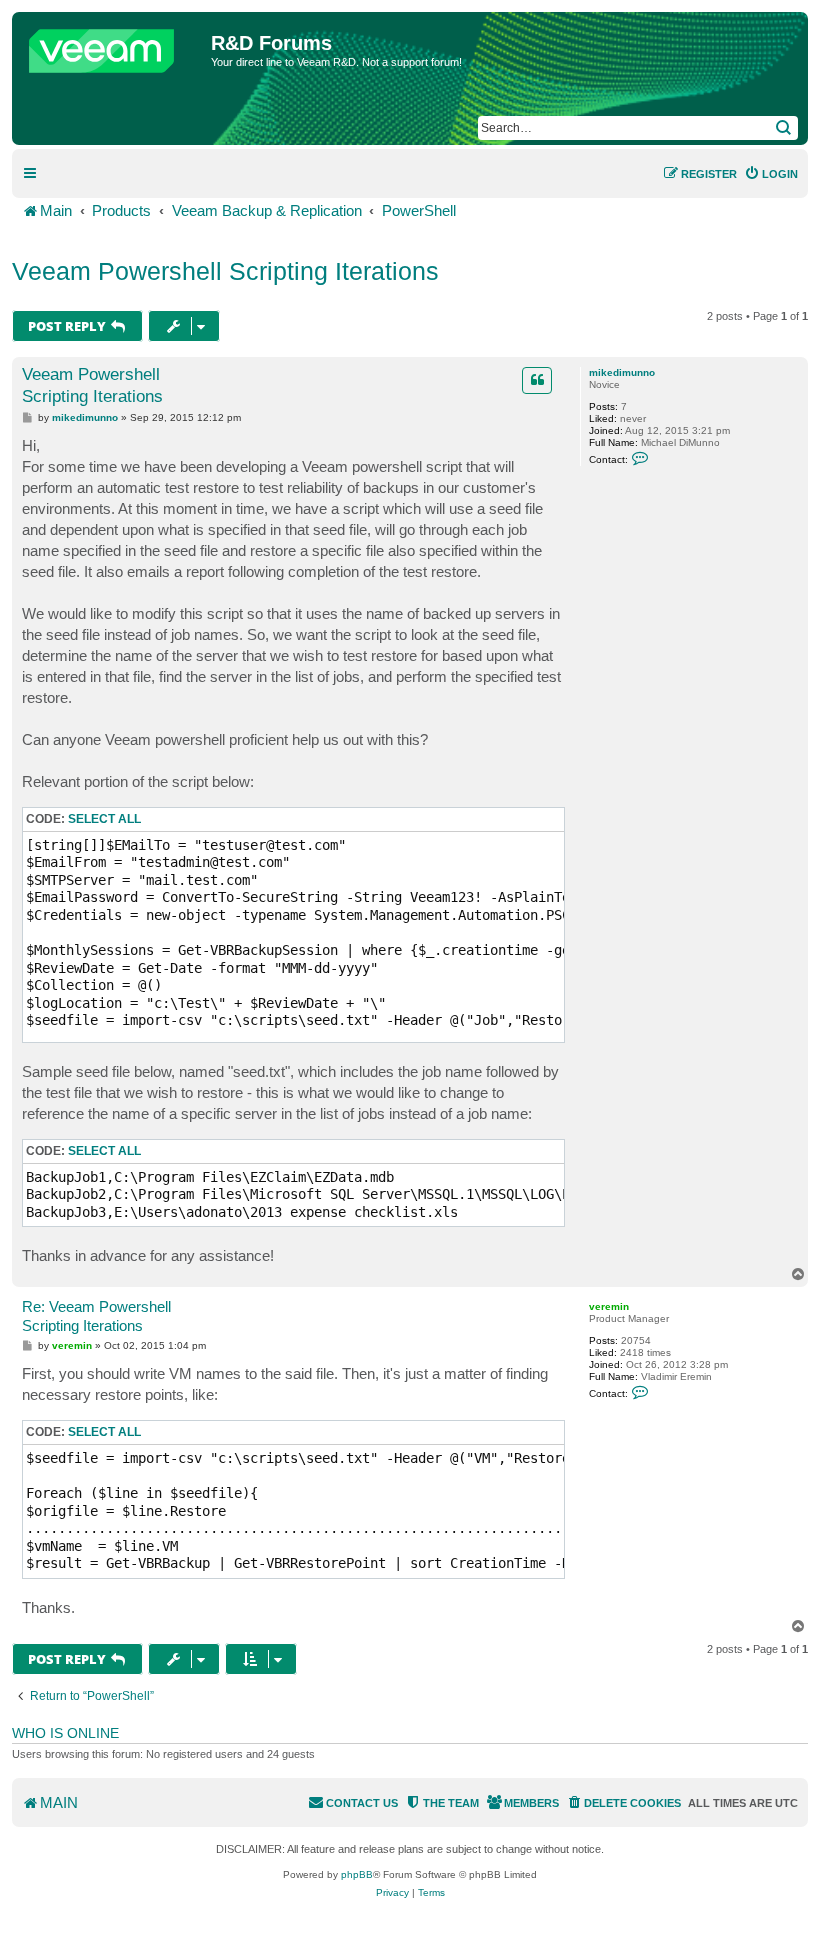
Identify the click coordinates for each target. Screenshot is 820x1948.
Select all (104, 819)
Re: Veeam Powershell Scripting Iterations (96, 1316)
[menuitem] (771, 174)
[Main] (114, 46)
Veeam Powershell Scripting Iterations (225, 271)
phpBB (357, 1874)
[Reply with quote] (537, 380)
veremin (609, 1306)
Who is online (65, 1733)
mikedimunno (622, 372)
